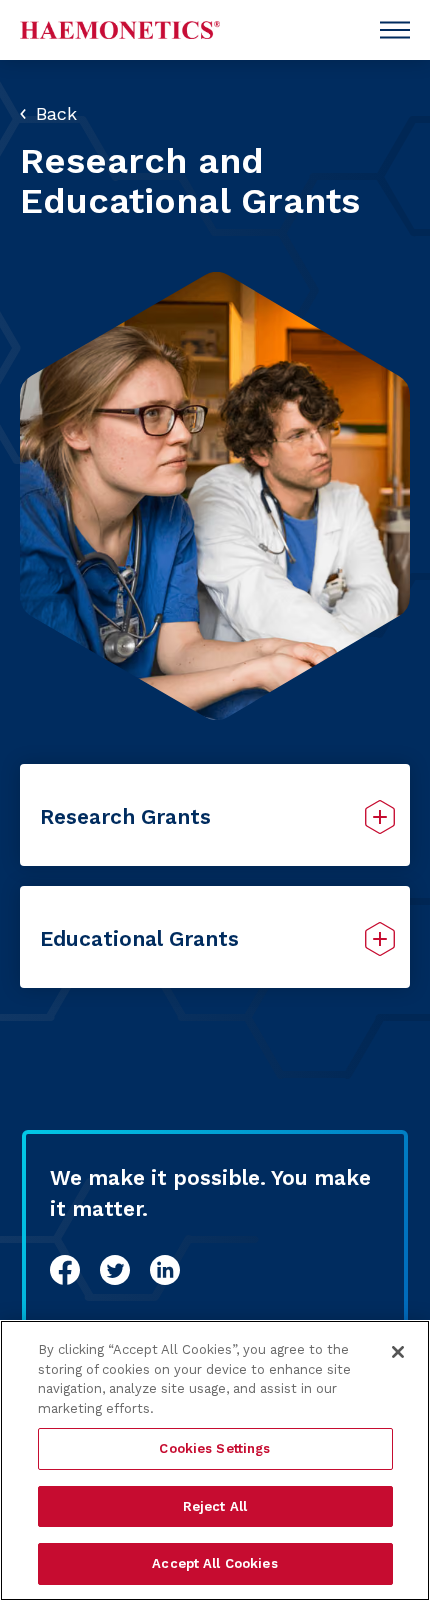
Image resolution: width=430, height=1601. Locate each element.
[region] (215, 1460)
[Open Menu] (395, 30)
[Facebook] (65, 1270)
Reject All (215, 1506)
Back (56, 113)
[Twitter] (115, 1270)
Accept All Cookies (214, 1563)
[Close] (398, 1352)
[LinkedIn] (165, 1270)
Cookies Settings (214, 1448)
